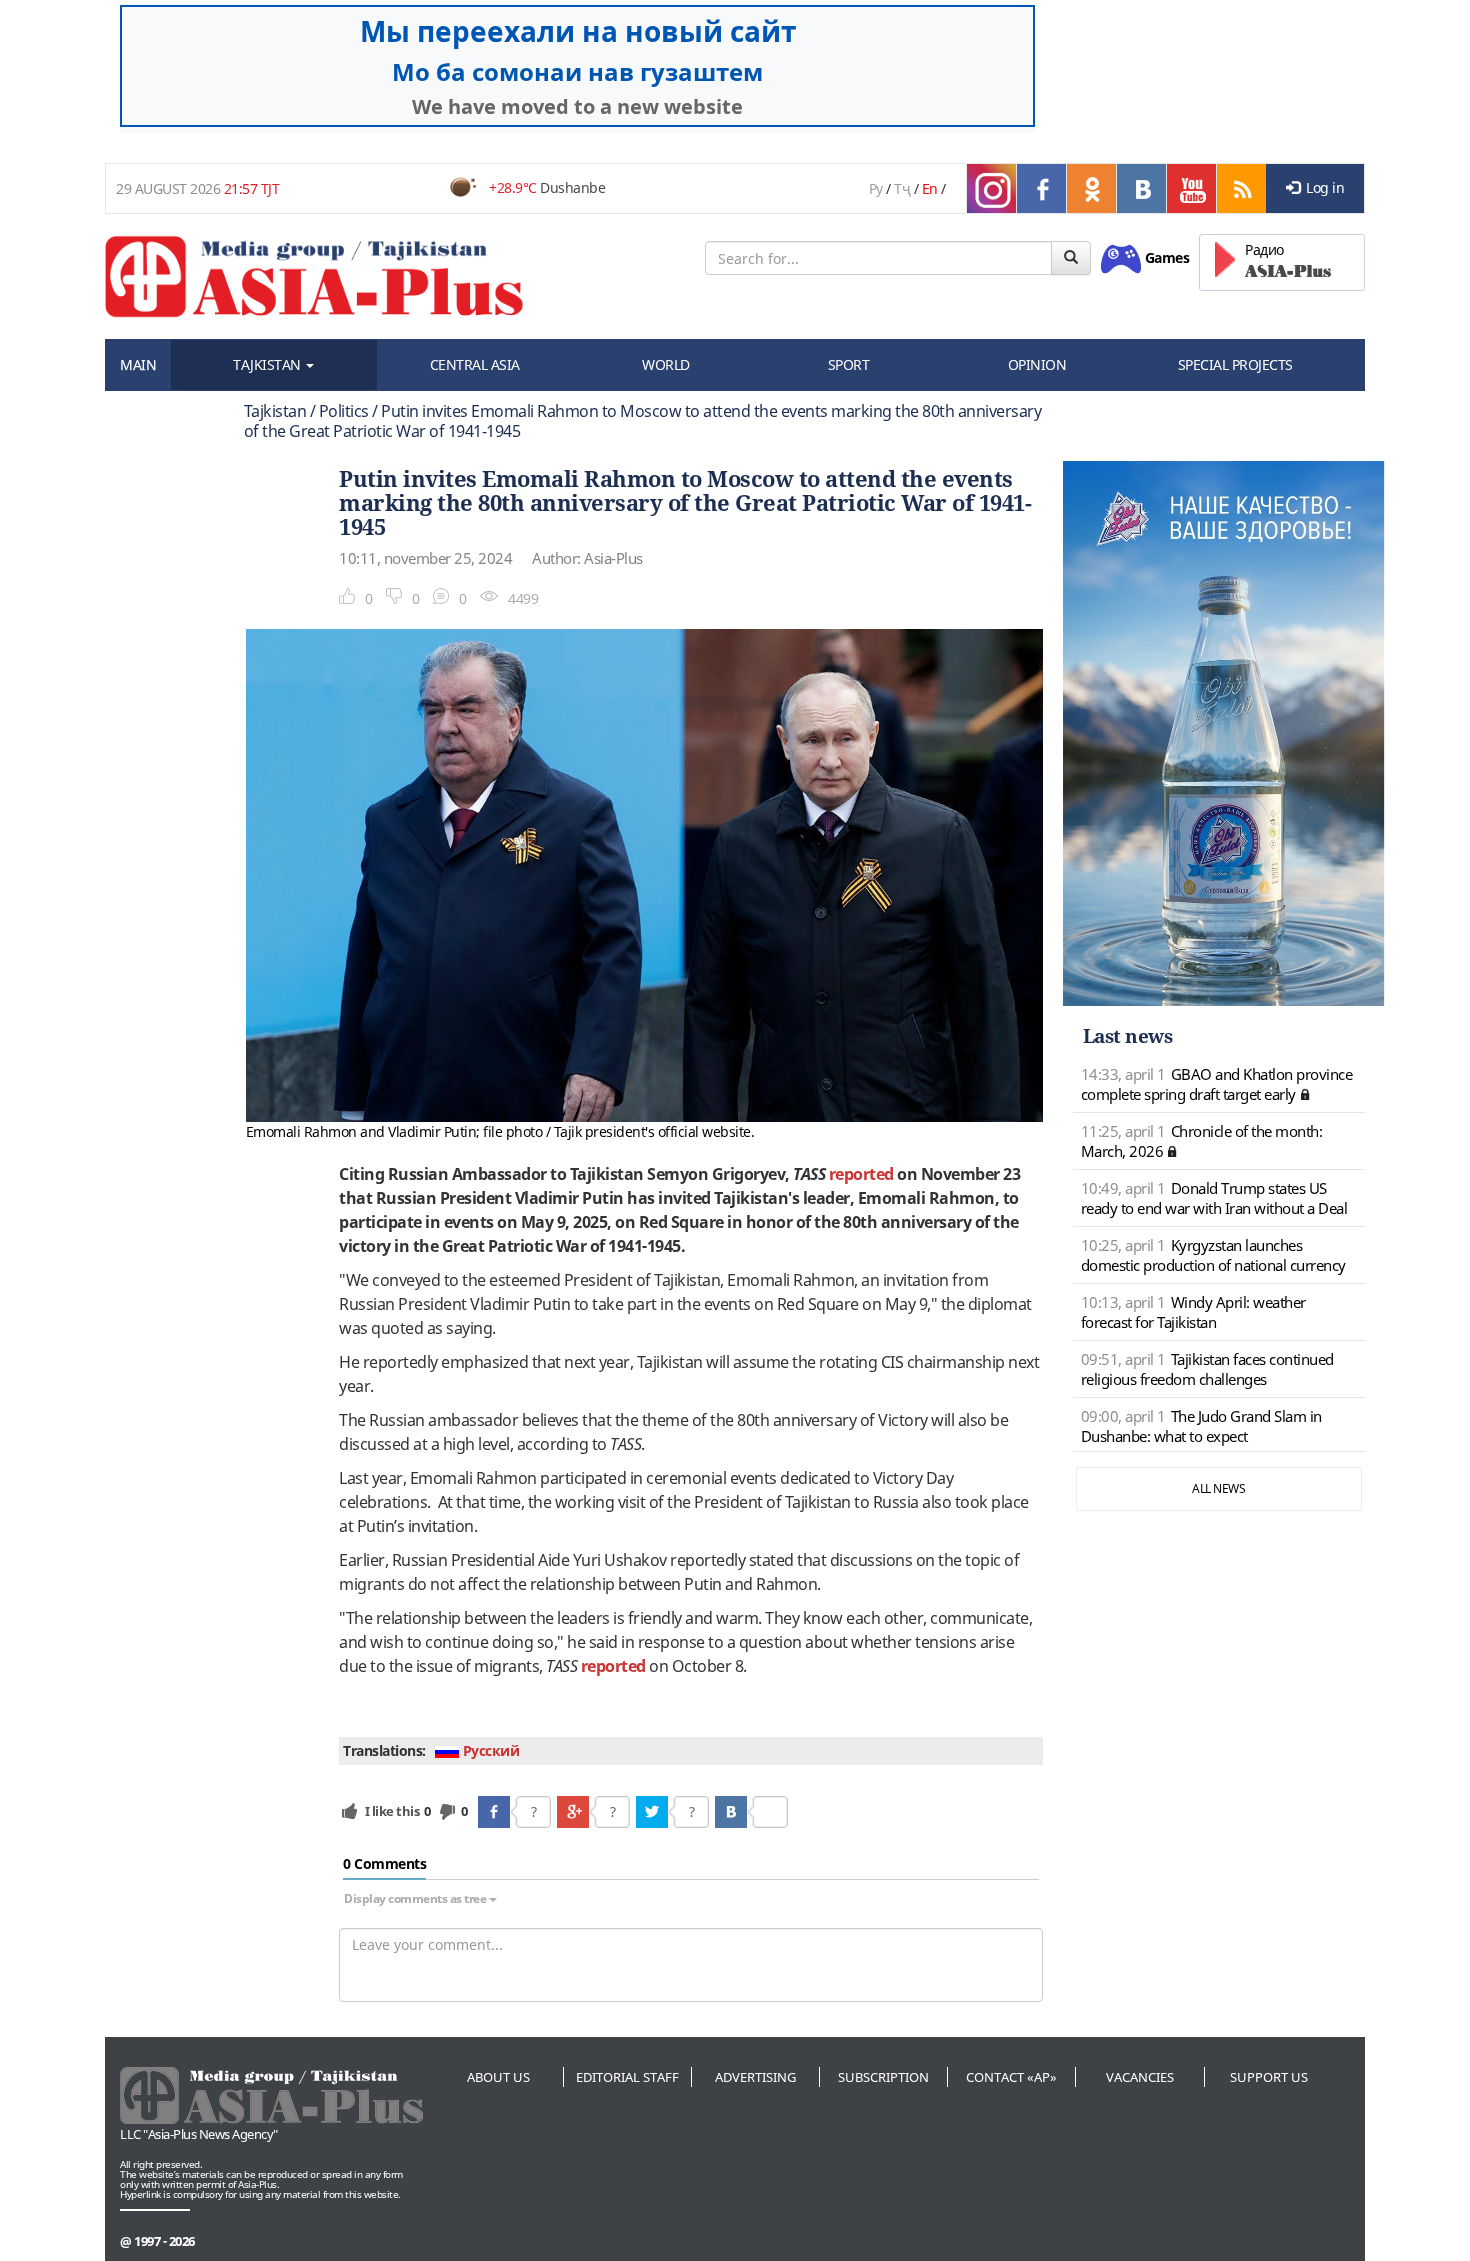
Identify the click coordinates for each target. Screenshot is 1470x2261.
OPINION (1037, 364)
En (930, 188)
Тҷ (902, 188)
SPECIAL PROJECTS (1235, 364)
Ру (876, 188)
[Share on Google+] (573, 1812)
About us (498, 2077)
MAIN (138, 364)
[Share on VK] (731, 1812)
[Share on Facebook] (494, 1812)
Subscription (883, 2077)
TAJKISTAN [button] (268, 364)
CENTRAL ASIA (475, 364)
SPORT (849, 364)
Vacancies (1140, 2077)
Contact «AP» (1011, 2077)
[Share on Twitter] (652, 1812)
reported (861, 1174)
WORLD (666, 364)
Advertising (755, 2077)
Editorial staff (627, 2077)
